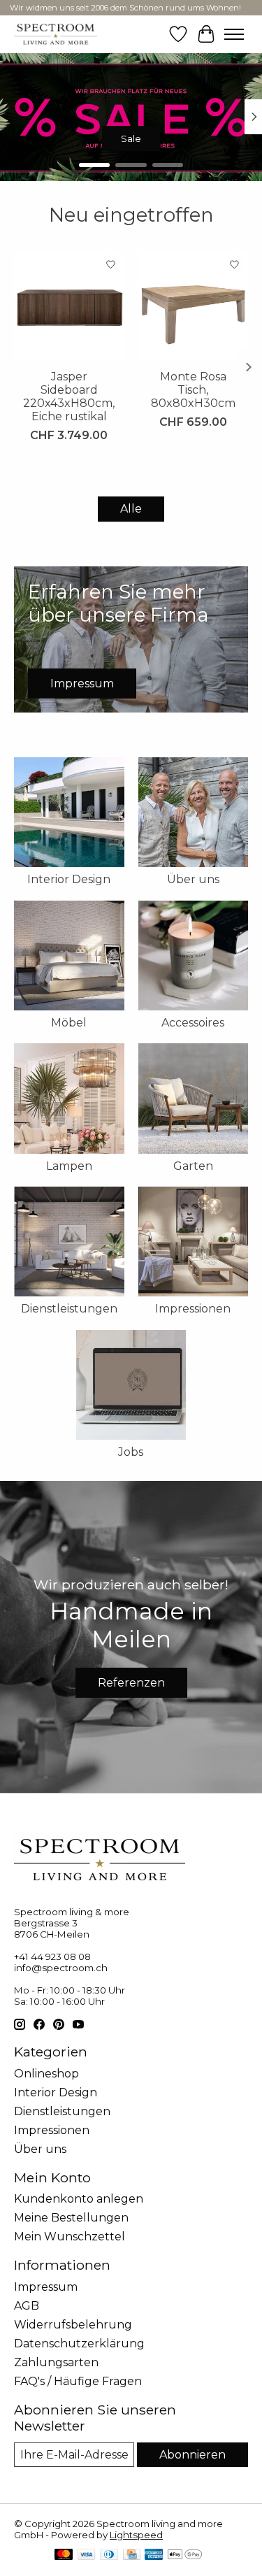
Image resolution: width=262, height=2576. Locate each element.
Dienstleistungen (69, 1309)
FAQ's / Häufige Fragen (78, 2381)
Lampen (69, 1166)
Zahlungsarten (56, 2362)
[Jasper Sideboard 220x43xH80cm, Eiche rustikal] (69, 306)
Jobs (131, 1452)
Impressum (46, 2287)
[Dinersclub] (109, 2555)
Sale (131, 138)
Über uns (193, 879)
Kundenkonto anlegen (79, 2199)
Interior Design (69, 879)
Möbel (69, 1023)
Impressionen (193, 1309)
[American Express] (154, 2555)
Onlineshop (46, 2074)
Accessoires (193, 1023)
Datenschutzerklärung (79, 2344)
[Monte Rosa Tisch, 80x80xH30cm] (194, 306)
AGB (27, 2306)
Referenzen (131, 1683)
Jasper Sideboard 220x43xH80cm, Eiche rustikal (69, 396)
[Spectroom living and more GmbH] (56, 34)
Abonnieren (192, 2455)
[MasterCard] (64, 2555)
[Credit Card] (132, 2555)
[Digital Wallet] (185, 2555)
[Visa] (87, 2555)
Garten (193, 1166)
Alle (131, 509)
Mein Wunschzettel (70, 2237)
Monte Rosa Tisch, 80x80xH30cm (193, 389)
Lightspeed (136, 2535)
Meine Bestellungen (71, 2218)
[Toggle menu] (234, 34)
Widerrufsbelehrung (73, 2325)
